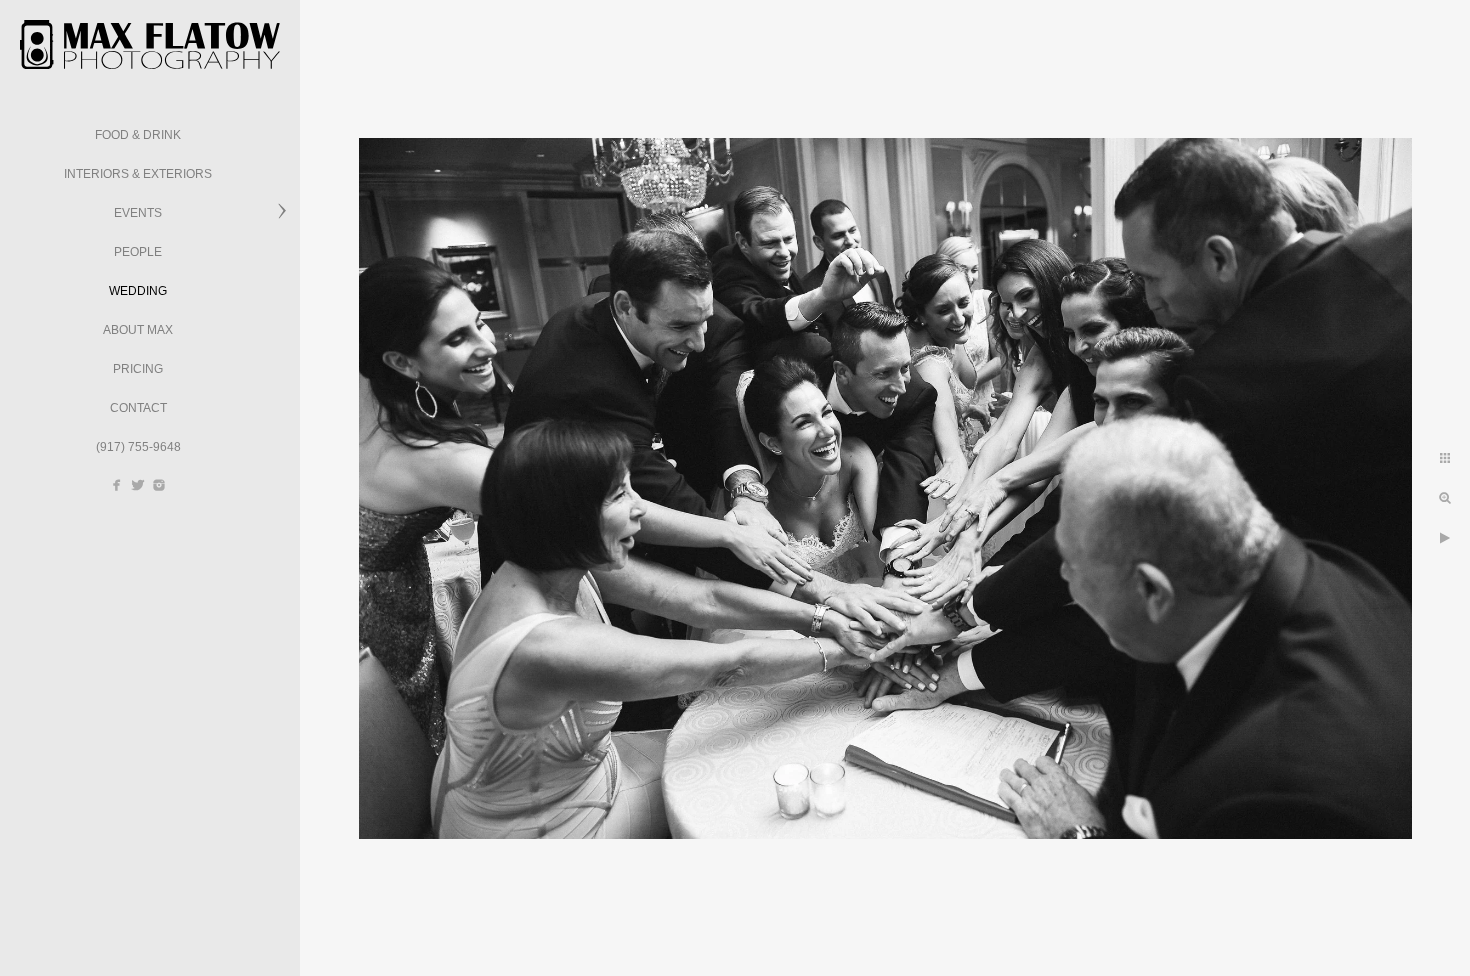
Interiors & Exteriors (138, 174)
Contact (138, 408)
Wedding (138, 291)
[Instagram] (159, 485)
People (138, 252)
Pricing (138, 369)
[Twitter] (138, 485)
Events (138, 213)
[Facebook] (117, 485)
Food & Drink (138, 135)
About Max (138, 330)
